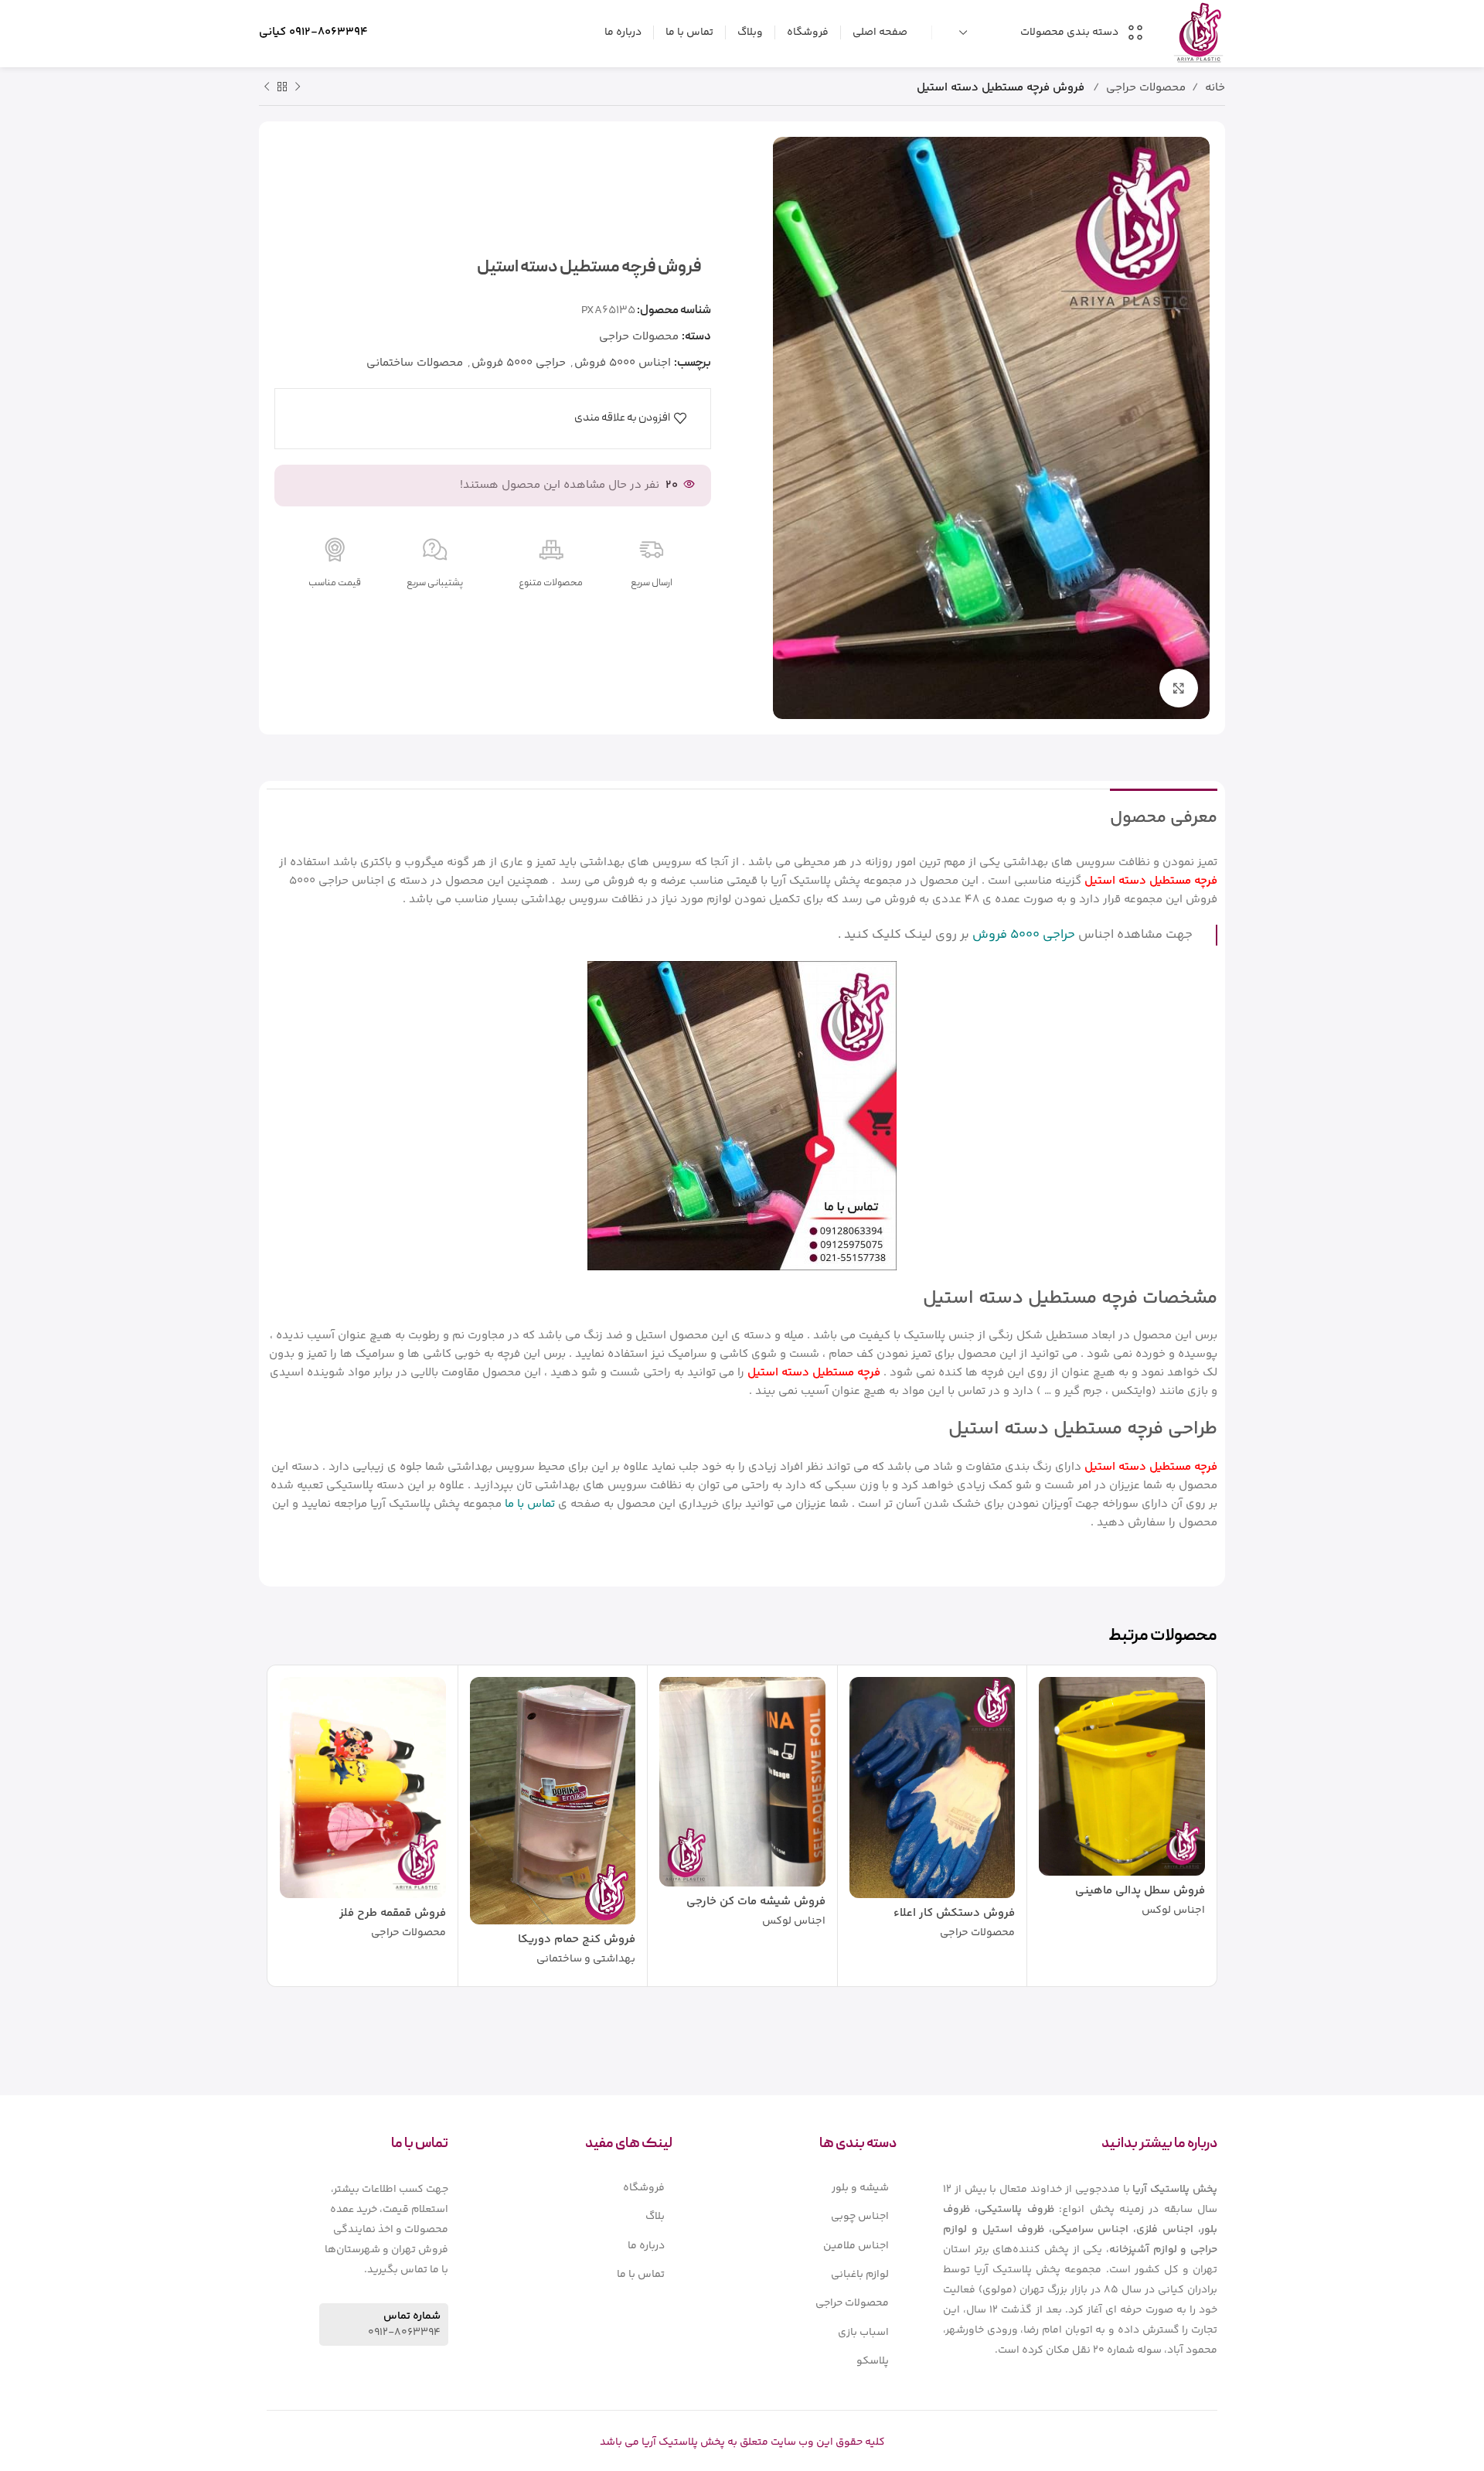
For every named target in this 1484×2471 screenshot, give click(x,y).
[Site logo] (1198, 32)
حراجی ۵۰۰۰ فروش (1024, 935)
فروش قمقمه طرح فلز (393, 1913)
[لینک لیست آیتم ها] (808, 2188)
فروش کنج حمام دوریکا (577, 1939)
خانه (1215, 88)
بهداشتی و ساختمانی (586, 1960)
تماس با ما (530, 1504)
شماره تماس (412, 2316)
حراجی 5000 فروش (519, 363)
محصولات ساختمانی (415, 363)
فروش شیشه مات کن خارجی (756, 1902)
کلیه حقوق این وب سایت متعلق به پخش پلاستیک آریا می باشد (742, 2442)
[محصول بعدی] (267, 87)
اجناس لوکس (1173, 1911)
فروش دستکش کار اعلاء (954, 1913)
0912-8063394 (328, 32)
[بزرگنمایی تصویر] (1179, 688)
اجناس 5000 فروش (623, 363)
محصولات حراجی (1146, 88)
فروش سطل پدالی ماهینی (1140, 1891)
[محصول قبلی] (298, 87)
